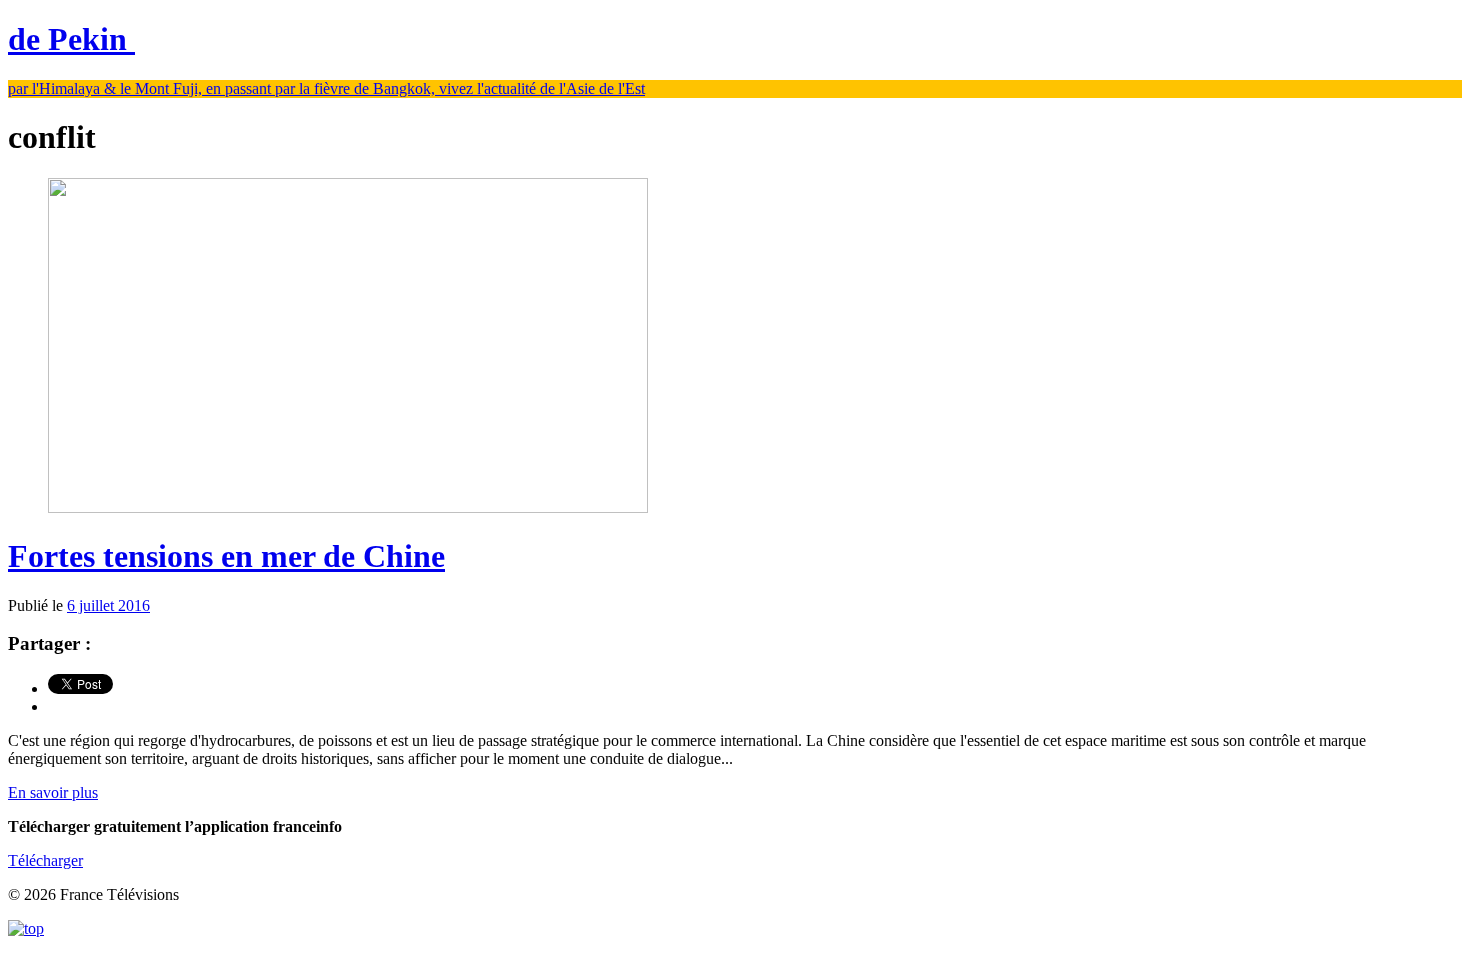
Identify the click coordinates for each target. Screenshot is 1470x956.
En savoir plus (53, 792)
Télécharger (45, 860)
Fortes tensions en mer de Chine (226, 556)
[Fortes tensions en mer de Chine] (348, 507)
